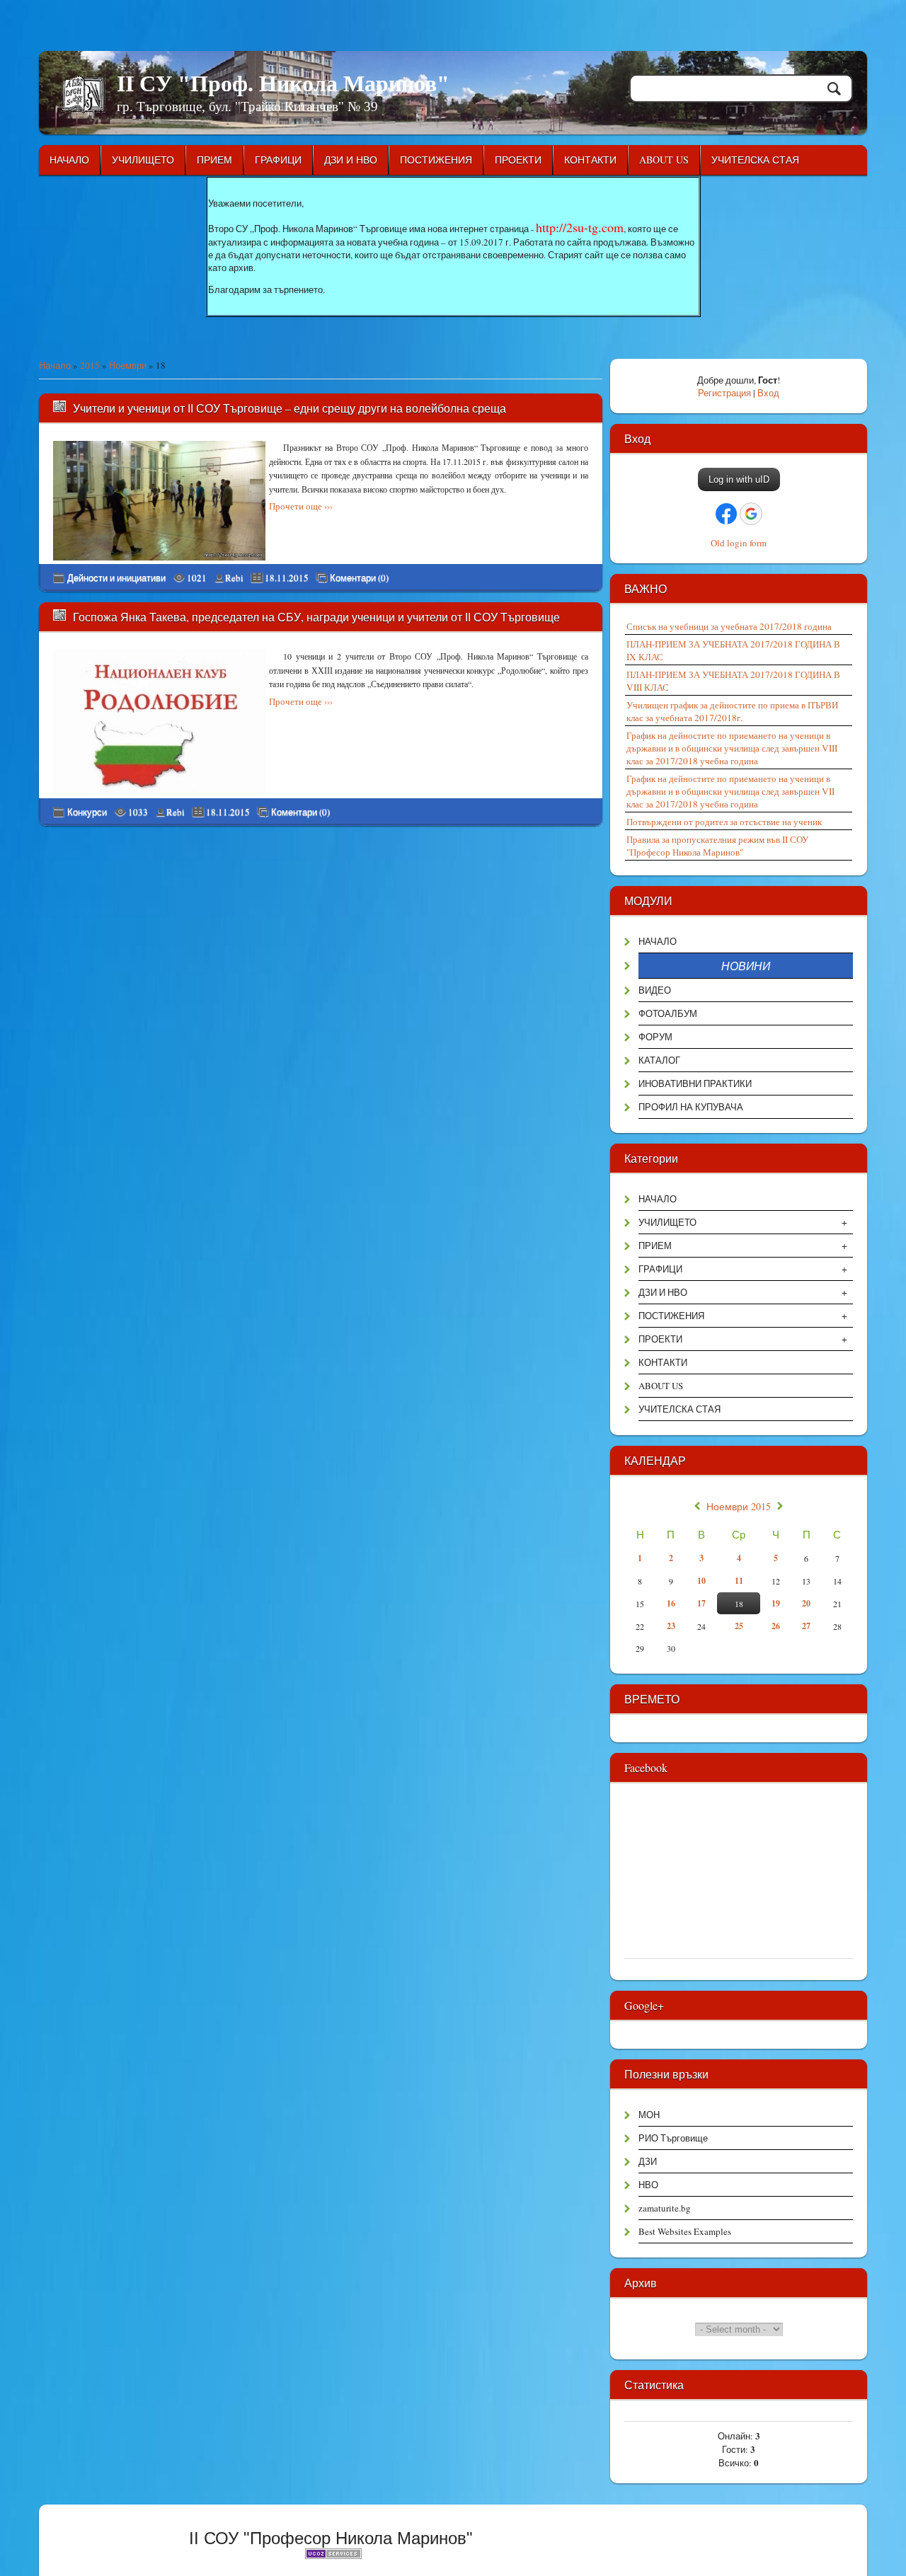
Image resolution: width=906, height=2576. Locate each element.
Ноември (128, 365)
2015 (90, 365)
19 (776, 1603)
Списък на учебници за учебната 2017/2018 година (729, 626)
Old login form (739, 543)
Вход (768, 393)
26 (776, 1626)
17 (701, 1603)
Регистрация (724, 393)
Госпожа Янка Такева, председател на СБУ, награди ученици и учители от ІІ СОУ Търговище (316, 617)
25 (739, 1626)
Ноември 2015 (739, 1507)
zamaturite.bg (665, 2208)
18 (739, 1604)
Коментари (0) (359, 578)
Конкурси (87, 812)
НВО (648, 2185)
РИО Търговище (673, 2138)
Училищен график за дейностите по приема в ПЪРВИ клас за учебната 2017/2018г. (732, 711)
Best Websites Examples (685, 2231)
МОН (649, 2115)
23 (671, 1626)
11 (739, 1581)
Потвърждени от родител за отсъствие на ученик (724, 822)
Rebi (234, 577)
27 (806, 1626)
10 (701, 1581)
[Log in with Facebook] (726, 514)
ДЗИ (648, 2161)
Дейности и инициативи (116, 577)
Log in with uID (739, 479)
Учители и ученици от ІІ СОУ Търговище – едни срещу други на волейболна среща (289, 408)
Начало (55, 365)
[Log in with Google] (751, 514)
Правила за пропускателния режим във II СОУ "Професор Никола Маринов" (717, 846)
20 (806, 1603)
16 (671, 1603)
